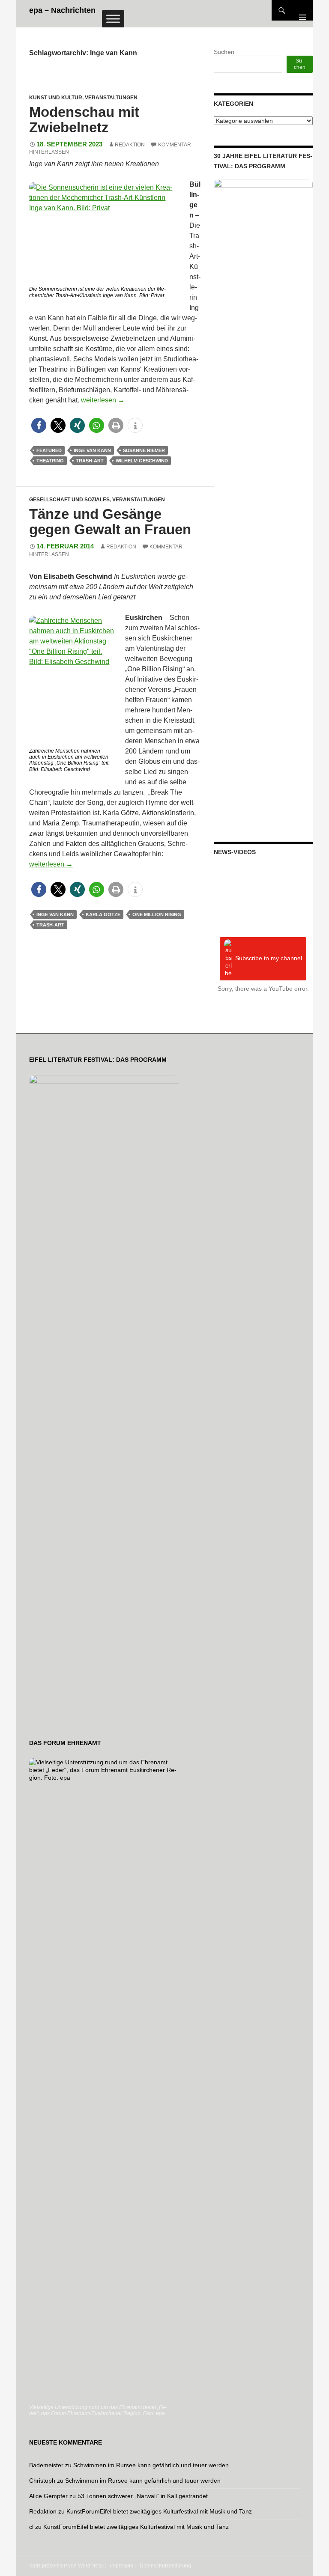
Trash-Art (90, 461)
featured (49, 450)
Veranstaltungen (111, 98)
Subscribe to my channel (269, 958)
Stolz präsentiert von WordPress (66, 2566)
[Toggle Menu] (113, 19)
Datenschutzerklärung (165, 2566)
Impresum (122, 2566)
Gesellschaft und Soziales (69, 500)
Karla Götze (103, 914)
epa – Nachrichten (62, 10)
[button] (39, 425)
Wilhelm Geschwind (142, 461)
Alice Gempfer (48, 2496)
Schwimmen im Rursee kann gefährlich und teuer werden (151, 2465)
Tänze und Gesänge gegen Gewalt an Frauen (110, 522)
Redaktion (130, 145)
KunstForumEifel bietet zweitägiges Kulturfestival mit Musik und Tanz (159, 2511)
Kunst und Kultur (56, 98)
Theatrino (50, 461)
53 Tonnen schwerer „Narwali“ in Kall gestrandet (143, 2496)
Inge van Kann (92, 450)
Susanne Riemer (144, 450)
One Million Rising (157, 914)
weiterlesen (103, 400)
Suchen (224, 52)
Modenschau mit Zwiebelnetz (84, 120)
